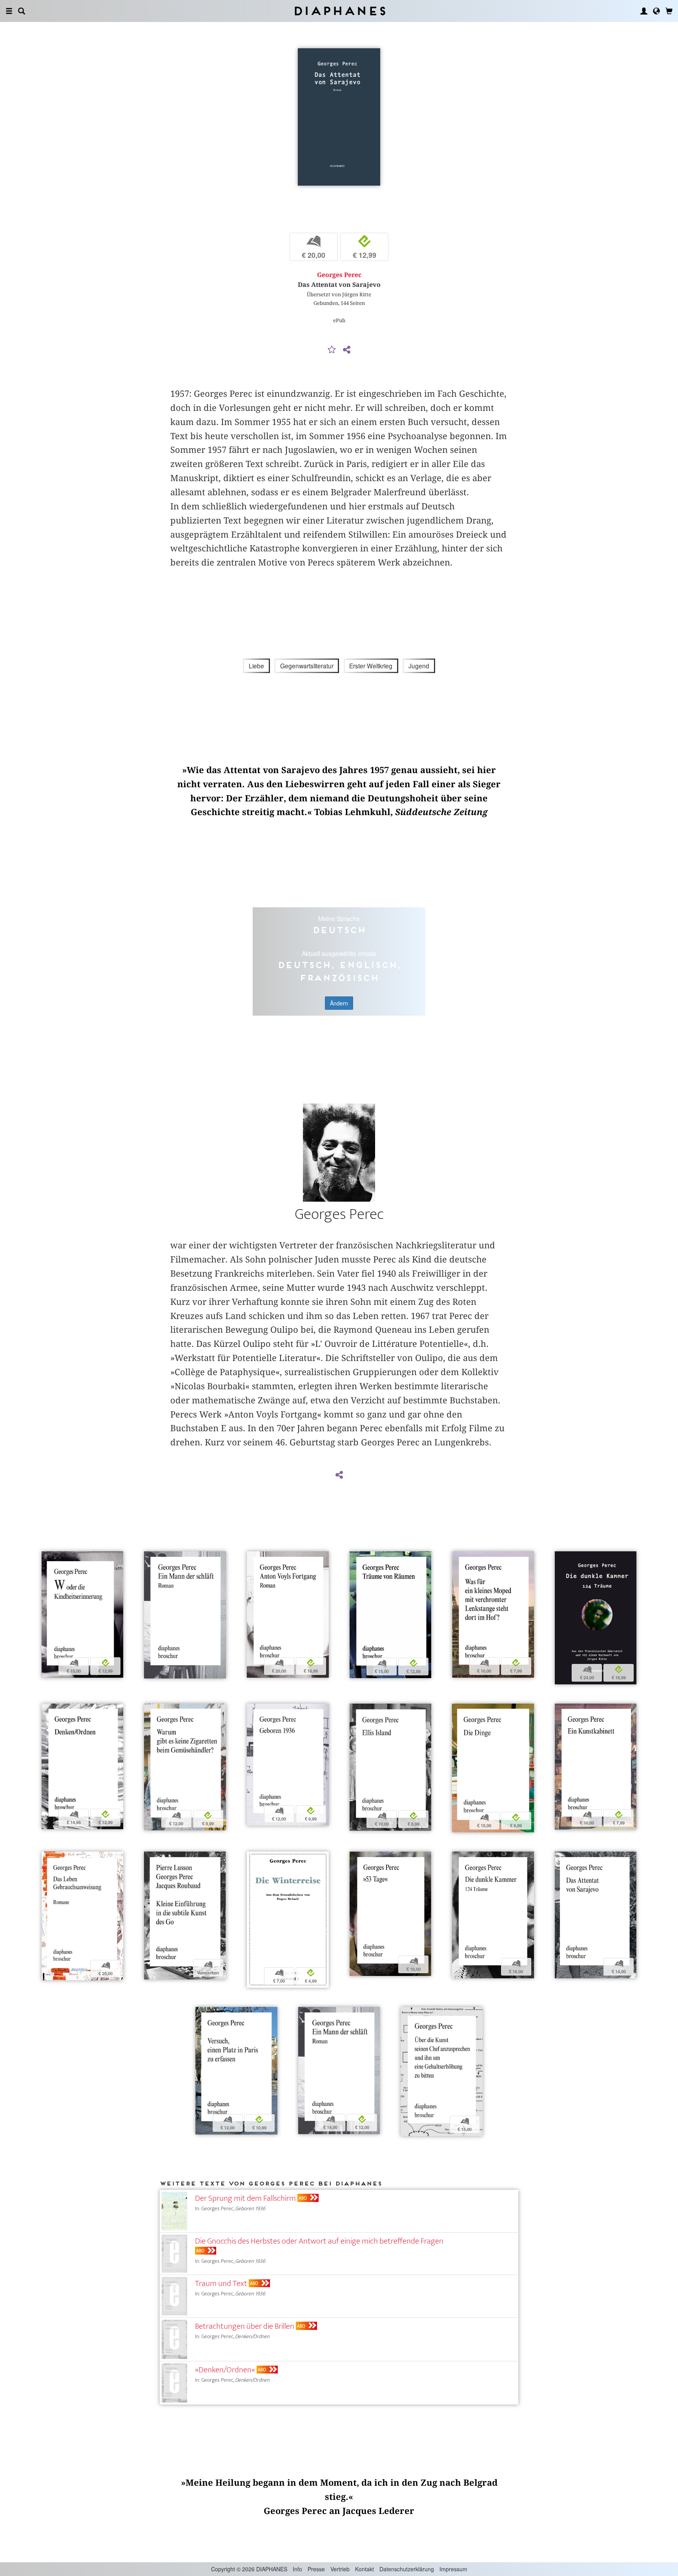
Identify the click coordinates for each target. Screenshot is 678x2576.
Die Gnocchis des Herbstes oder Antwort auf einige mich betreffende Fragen (319, 2241)
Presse (316, 2569)
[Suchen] (22, 11)
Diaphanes (339, 11)
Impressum (453, 2569)
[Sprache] (656, 11)
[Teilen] (346, 350)
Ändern (339, 1003)
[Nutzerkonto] (644, 11)
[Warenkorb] (669, 11)
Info (297, 2569)
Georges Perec (339, 275)
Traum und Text (221, 2283)
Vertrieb (340, 2569)
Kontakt (365, 2569)
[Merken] (332, 350)
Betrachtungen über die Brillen (245, 2326)
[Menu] (9, 11)
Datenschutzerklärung (407, 2569)
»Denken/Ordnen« (225, 2370)
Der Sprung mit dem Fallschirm (245, 2198)
